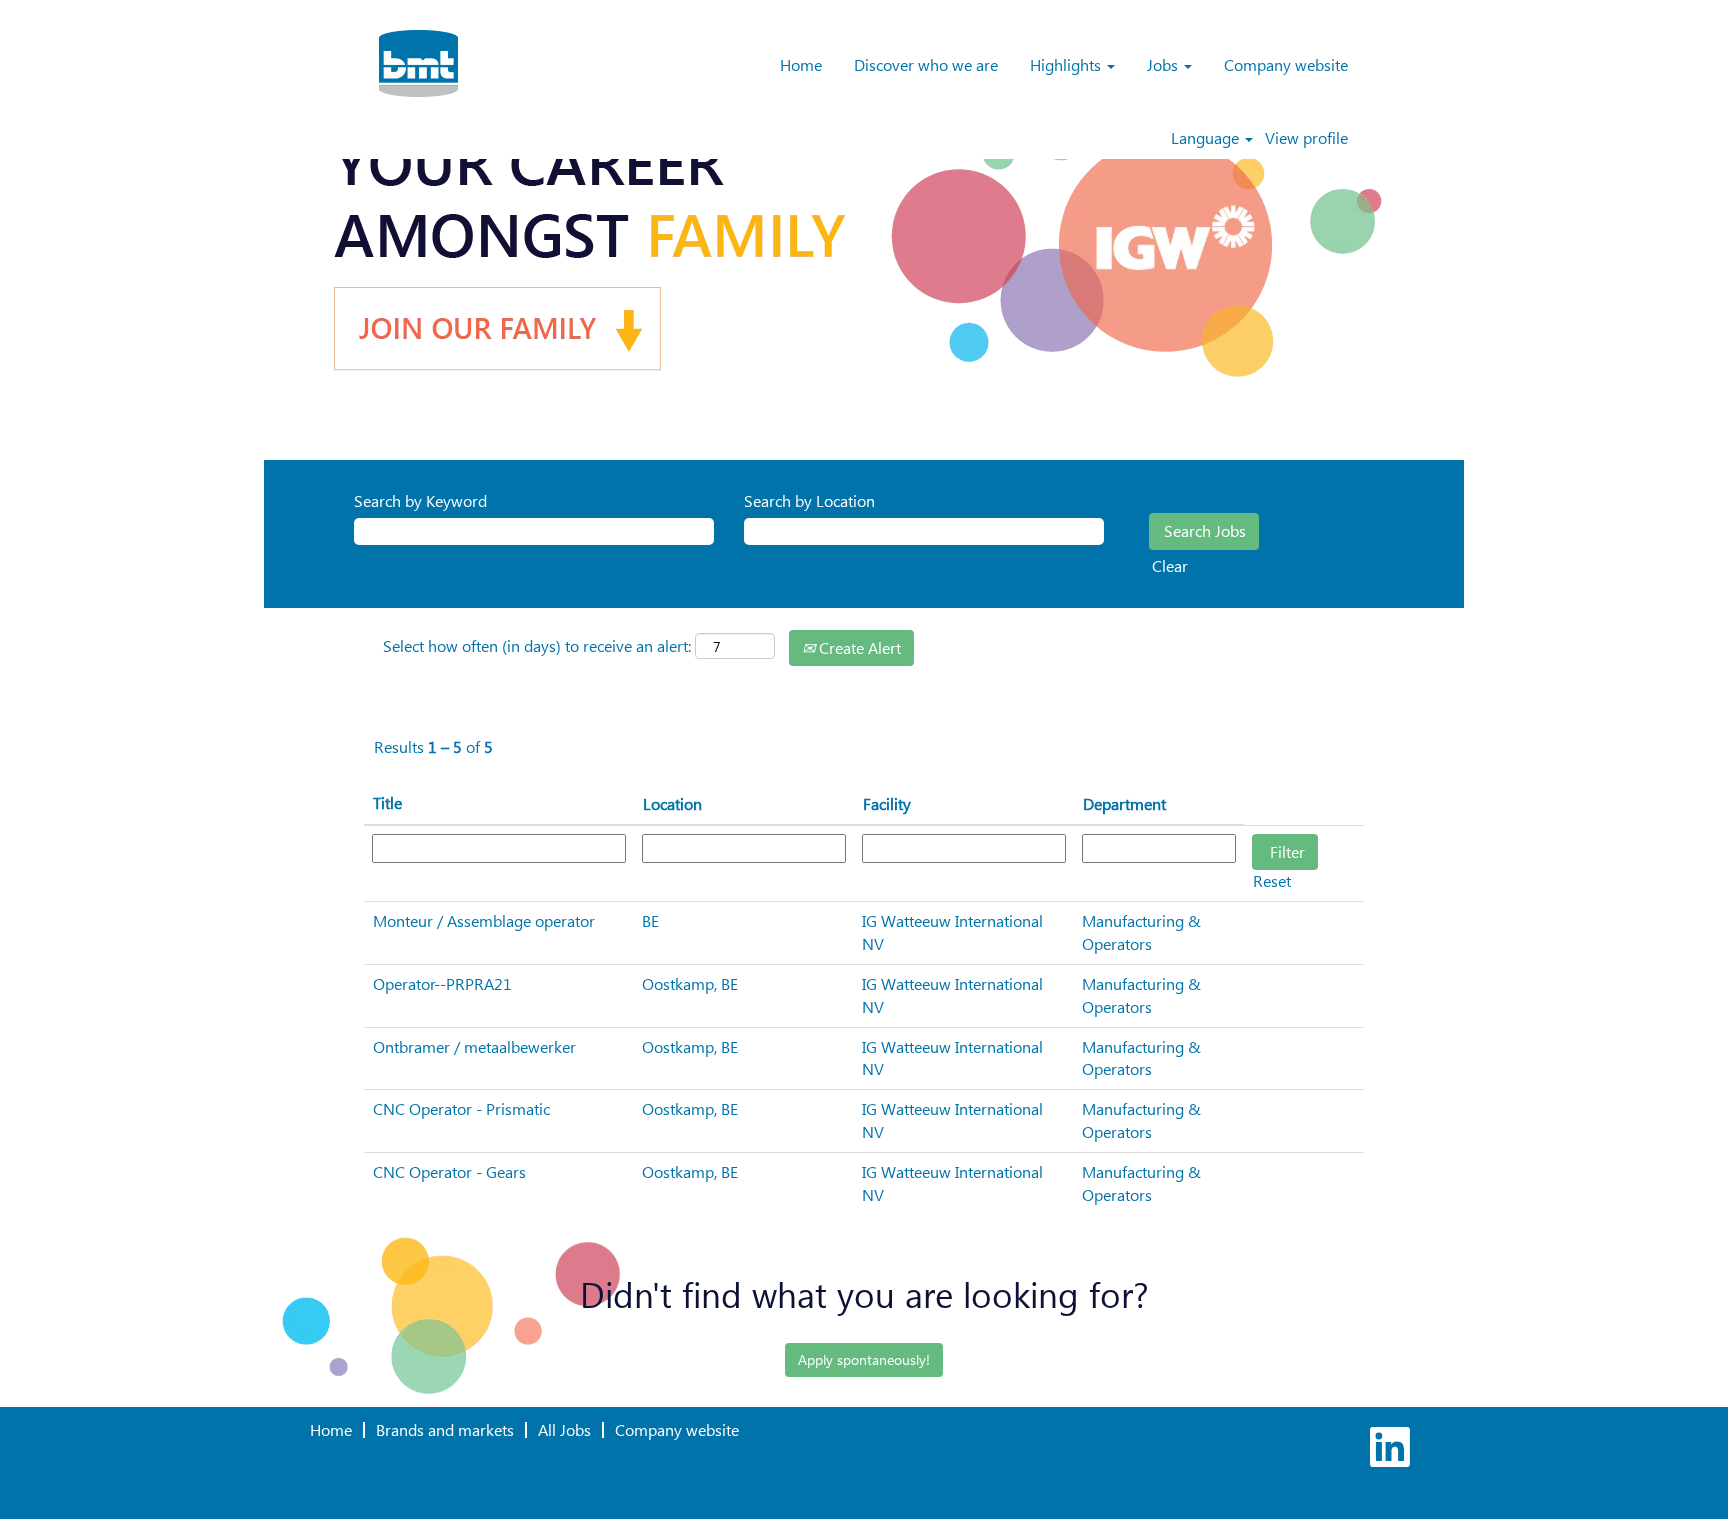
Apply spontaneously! (864, 1359)
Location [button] (672, 803)
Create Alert (858, 647)
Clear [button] (1170, 565)
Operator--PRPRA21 (442, 983)
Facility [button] (887, 803)
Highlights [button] (1067, 64)
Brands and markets (445, 1429)
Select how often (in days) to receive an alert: (537, 645)
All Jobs (564, 1429)
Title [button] (387, 802)
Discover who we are (926, 64)
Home (801, 64)
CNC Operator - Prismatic (461, 1108)
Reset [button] (1272, 880)
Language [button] (1207, 138)
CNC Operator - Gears (449, 1171)
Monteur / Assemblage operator (484, 920)
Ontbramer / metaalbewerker (474, 1046)
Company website (1286, 64)
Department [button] (1124, 803)
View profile (1306, 138)
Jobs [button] (1164, 64)
